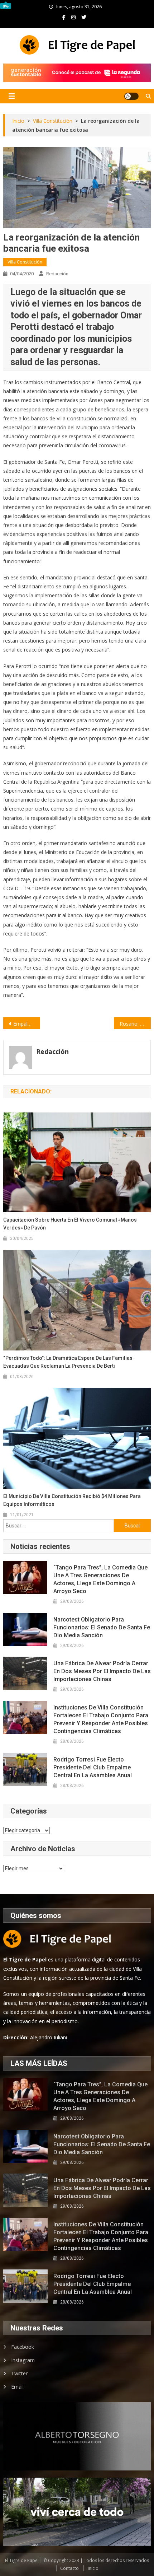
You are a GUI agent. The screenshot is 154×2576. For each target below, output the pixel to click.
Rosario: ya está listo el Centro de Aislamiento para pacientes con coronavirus (135, 1024)
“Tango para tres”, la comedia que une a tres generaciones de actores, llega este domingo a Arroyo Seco (100, 1579)
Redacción (57, 274)
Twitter (19, 2373)
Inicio (93, 2568)
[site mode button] (131, 96)
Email (17, 2387)
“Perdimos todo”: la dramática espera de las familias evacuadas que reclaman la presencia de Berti (68, 1362)
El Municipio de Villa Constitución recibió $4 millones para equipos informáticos (72, 1500)
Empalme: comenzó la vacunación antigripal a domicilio (27, 1024)
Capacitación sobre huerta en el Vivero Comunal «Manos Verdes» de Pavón (70, 1224)
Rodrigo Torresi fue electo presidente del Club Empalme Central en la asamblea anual (93, 1767)
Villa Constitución (25, 262)
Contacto (69, 2568)
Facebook (23, 2347)
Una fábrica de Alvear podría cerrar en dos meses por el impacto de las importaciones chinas (102, 1671)
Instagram (23, 2360)
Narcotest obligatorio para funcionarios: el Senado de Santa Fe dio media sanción (102, 1627)
